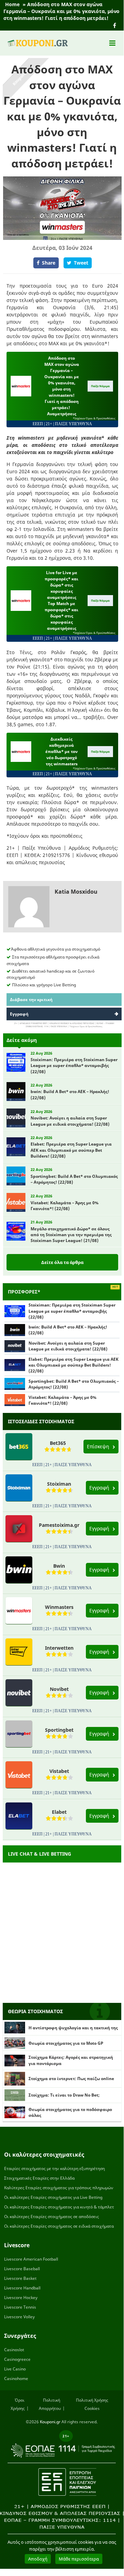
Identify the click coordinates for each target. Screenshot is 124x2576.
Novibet (59, 1689)
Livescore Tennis (20, 2307)
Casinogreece (17, 2359)
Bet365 (58, 1443)
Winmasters (59, 1607)
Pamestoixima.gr (59, 1525)
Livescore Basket (20, 2278)
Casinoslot (14, 2350)
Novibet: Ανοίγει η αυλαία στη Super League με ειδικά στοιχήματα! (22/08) (68, 1346)
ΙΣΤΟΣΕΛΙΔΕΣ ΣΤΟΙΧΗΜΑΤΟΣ (41, 1421)
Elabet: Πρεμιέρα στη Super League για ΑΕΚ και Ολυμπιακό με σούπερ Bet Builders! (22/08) (74, 1365)
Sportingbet (59, 1730)
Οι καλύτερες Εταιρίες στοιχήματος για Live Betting (53, 2197)
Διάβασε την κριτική (31, 1000)
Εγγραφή (19, 1014)
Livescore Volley (19, 2317)
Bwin (59, 1566)
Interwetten (59, 1648)
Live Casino (15, 2369)
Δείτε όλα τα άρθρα (62, 1262)
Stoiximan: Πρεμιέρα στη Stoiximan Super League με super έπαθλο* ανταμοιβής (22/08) (72, 1311)
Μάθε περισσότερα (79, 2559)
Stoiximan (59, 1484)
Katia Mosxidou (76, 892)
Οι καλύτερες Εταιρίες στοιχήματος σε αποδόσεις (52, 2217)
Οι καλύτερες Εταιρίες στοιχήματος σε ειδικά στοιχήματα (59, 2226)
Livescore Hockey (21, 2297)
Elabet (59, 1812)
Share (49, 263)
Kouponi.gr (50, 2422)
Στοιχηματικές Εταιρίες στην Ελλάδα (39, 2178)
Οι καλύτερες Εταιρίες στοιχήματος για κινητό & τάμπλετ (59, 2207)
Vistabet (59, 1771)
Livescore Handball (22, 2288)
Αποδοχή (38, 2559)
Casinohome (16, 2378)
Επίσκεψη (99, 1446)
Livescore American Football (31, 2259)
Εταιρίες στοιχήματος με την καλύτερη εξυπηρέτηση (54, 2168)
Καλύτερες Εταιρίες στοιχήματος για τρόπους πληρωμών (59, 2188)
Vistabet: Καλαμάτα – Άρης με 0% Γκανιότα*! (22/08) (63, 1400)
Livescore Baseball (22, 2269)
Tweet (81, 263)
